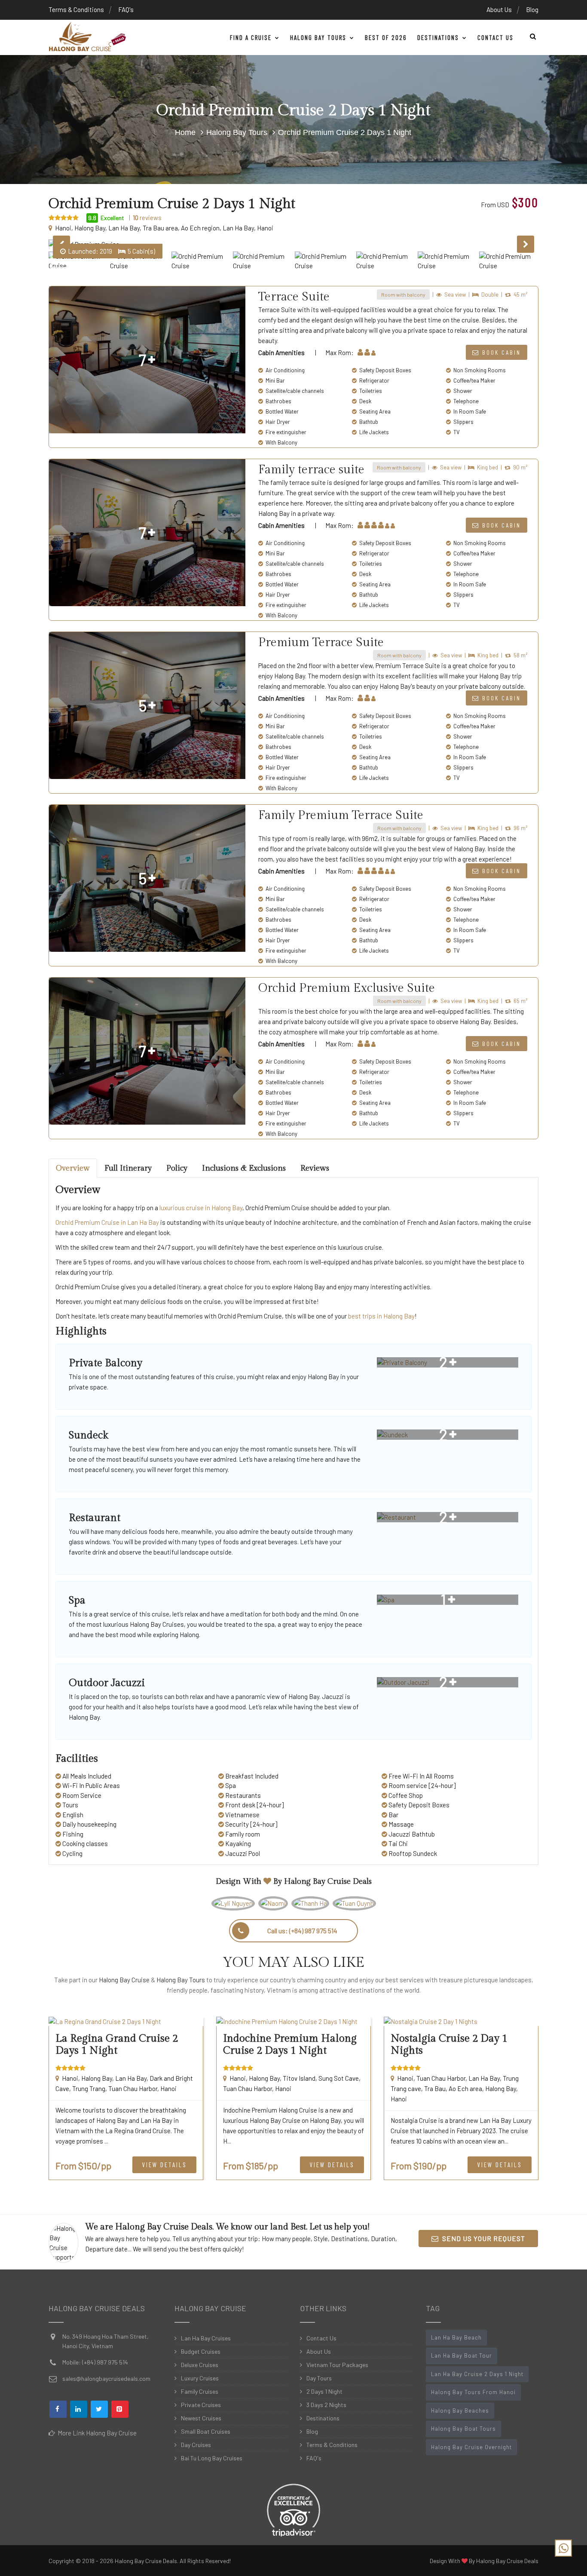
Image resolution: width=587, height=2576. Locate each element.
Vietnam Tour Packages (337, 2365)
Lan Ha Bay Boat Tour (462, 2355)
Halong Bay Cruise (124, 1980)
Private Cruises (201, 2405)
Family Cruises (200, 2391)
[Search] (531, 36)
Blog (532, 9)
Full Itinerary (128, 1168)
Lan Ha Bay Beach (456, 2337)
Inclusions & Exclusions (244, 1168)
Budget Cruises (201, 2351)
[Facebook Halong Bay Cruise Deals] (58, 2409)
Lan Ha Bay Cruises (206, 2338)
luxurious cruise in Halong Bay (201, 1208)
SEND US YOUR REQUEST (482, 2238)
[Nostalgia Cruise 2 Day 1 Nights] (461, 2022)
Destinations (439, 37)
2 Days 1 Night (324, 2391)
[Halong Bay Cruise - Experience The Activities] (87, 37)
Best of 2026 (386, 37)
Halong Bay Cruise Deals (328, 1881)
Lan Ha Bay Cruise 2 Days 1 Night (477, 2374)
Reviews (315, 1168)
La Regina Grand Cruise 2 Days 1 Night (117, 2045)
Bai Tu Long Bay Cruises (212, 2458)
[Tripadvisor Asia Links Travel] (293, 2508)
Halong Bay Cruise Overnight (471, 2447)
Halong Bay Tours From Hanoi (473, 2392)
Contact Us (495, 37)
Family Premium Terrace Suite (341, 815)
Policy (177, 1168)
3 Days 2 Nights (326, 2405)
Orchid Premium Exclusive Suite (347, 988)
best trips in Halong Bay (381, 1316)
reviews (147, 218)
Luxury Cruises (200, 2378)
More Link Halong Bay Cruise (96, 2433)
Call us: (302, 1930)
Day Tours (319, 2378)
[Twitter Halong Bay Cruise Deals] (99, 2409)
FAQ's (126, 9)
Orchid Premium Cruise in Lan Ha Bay (107, 1222)
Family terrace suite (311, 470)
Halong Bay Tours (319, 37)
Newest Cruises (201, 2418)
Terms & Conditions (76, 9)
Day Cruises (196, 2445)
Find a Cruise (252, 37)
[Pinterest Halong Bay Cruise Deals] (120, 2409)
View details (164, 2165)
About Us (499, 9)
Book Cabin (500, 352)
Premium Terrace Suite (321, 642)
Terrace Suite (294, 297)
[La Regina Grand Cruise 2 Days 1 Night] (126, 2022)
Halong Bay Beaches (460, 2410)
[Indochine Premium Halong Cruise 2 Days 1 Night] (293, 2022)
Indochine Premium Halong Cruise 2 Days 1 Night (290, 2045)
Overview (73, 1168)
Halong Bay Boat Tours (463, 2429)
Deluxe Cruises (200, 2365)
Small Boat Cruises (206, 2431)
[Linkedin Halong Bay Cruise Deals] (79, 2409)
